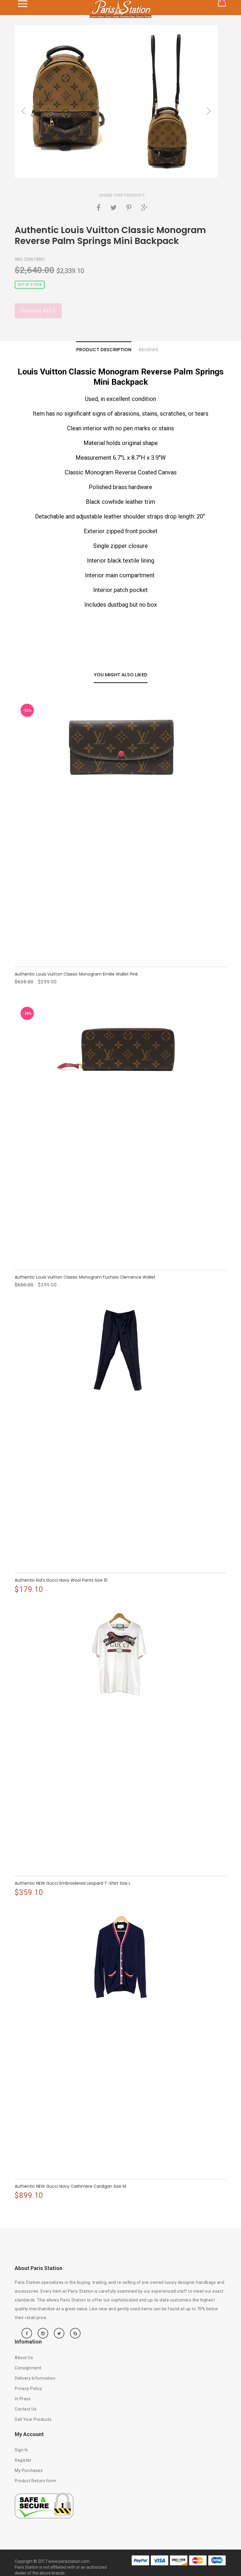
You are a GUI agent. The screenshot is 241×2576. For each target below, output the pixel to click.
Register (23, 2460)
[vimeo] (129, 208)
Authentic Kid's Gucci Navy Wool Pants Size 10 (61, 1580)
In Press (23, 2399)
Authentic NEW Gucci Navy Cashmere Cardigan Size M (70, 2186)
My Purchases (29, 2470)
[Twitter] (113, 208)
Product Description (104, 350)
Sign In (21, 2450)
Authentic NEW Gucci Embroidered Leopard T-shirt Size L (73, 1883)
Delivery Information (35, 2378)
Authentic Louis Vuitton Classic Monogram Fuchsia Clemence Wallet (85, 1277)
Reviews (149, 350)
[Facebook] (98, 208)
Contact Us (26, 2409)
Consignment (28, 2368)
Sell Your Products (33, 2419)
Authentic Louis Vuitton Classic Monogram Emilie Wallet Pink (76, 974)
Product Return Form (36, 2481)
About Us (24, 2358)
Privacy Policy (28, 2388)
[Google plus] (144, 208)
